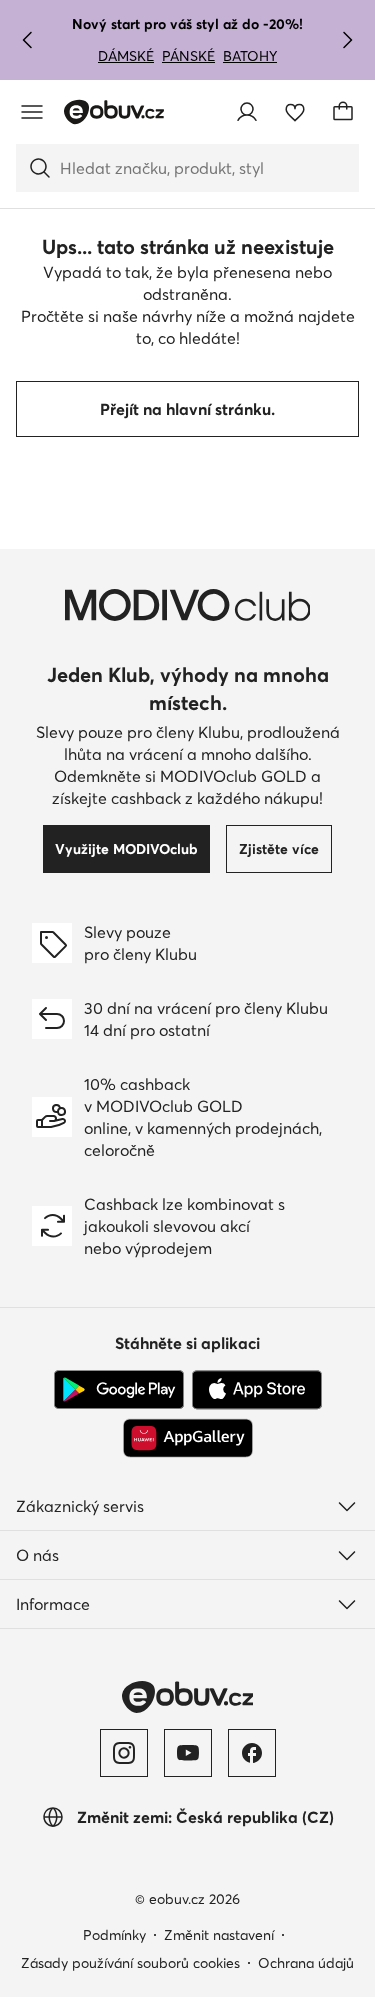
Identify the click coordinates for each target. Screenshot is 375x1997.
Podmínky (114, 1935)
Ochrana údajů (306, 1963)
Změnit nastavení (219, 1935)
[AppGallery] (188, 1438)
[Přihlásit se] (247, 112)
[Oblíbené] (295, 112)
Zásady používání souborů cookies (130, 1963)
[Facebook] (252, 1753)
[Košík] (343, 112)
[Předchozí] (28, 40)
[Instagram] (124, 1753)
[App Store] (257, 1390)
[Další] (347, 40)
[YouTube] (188, 1753)
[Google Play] (119, 1390)
